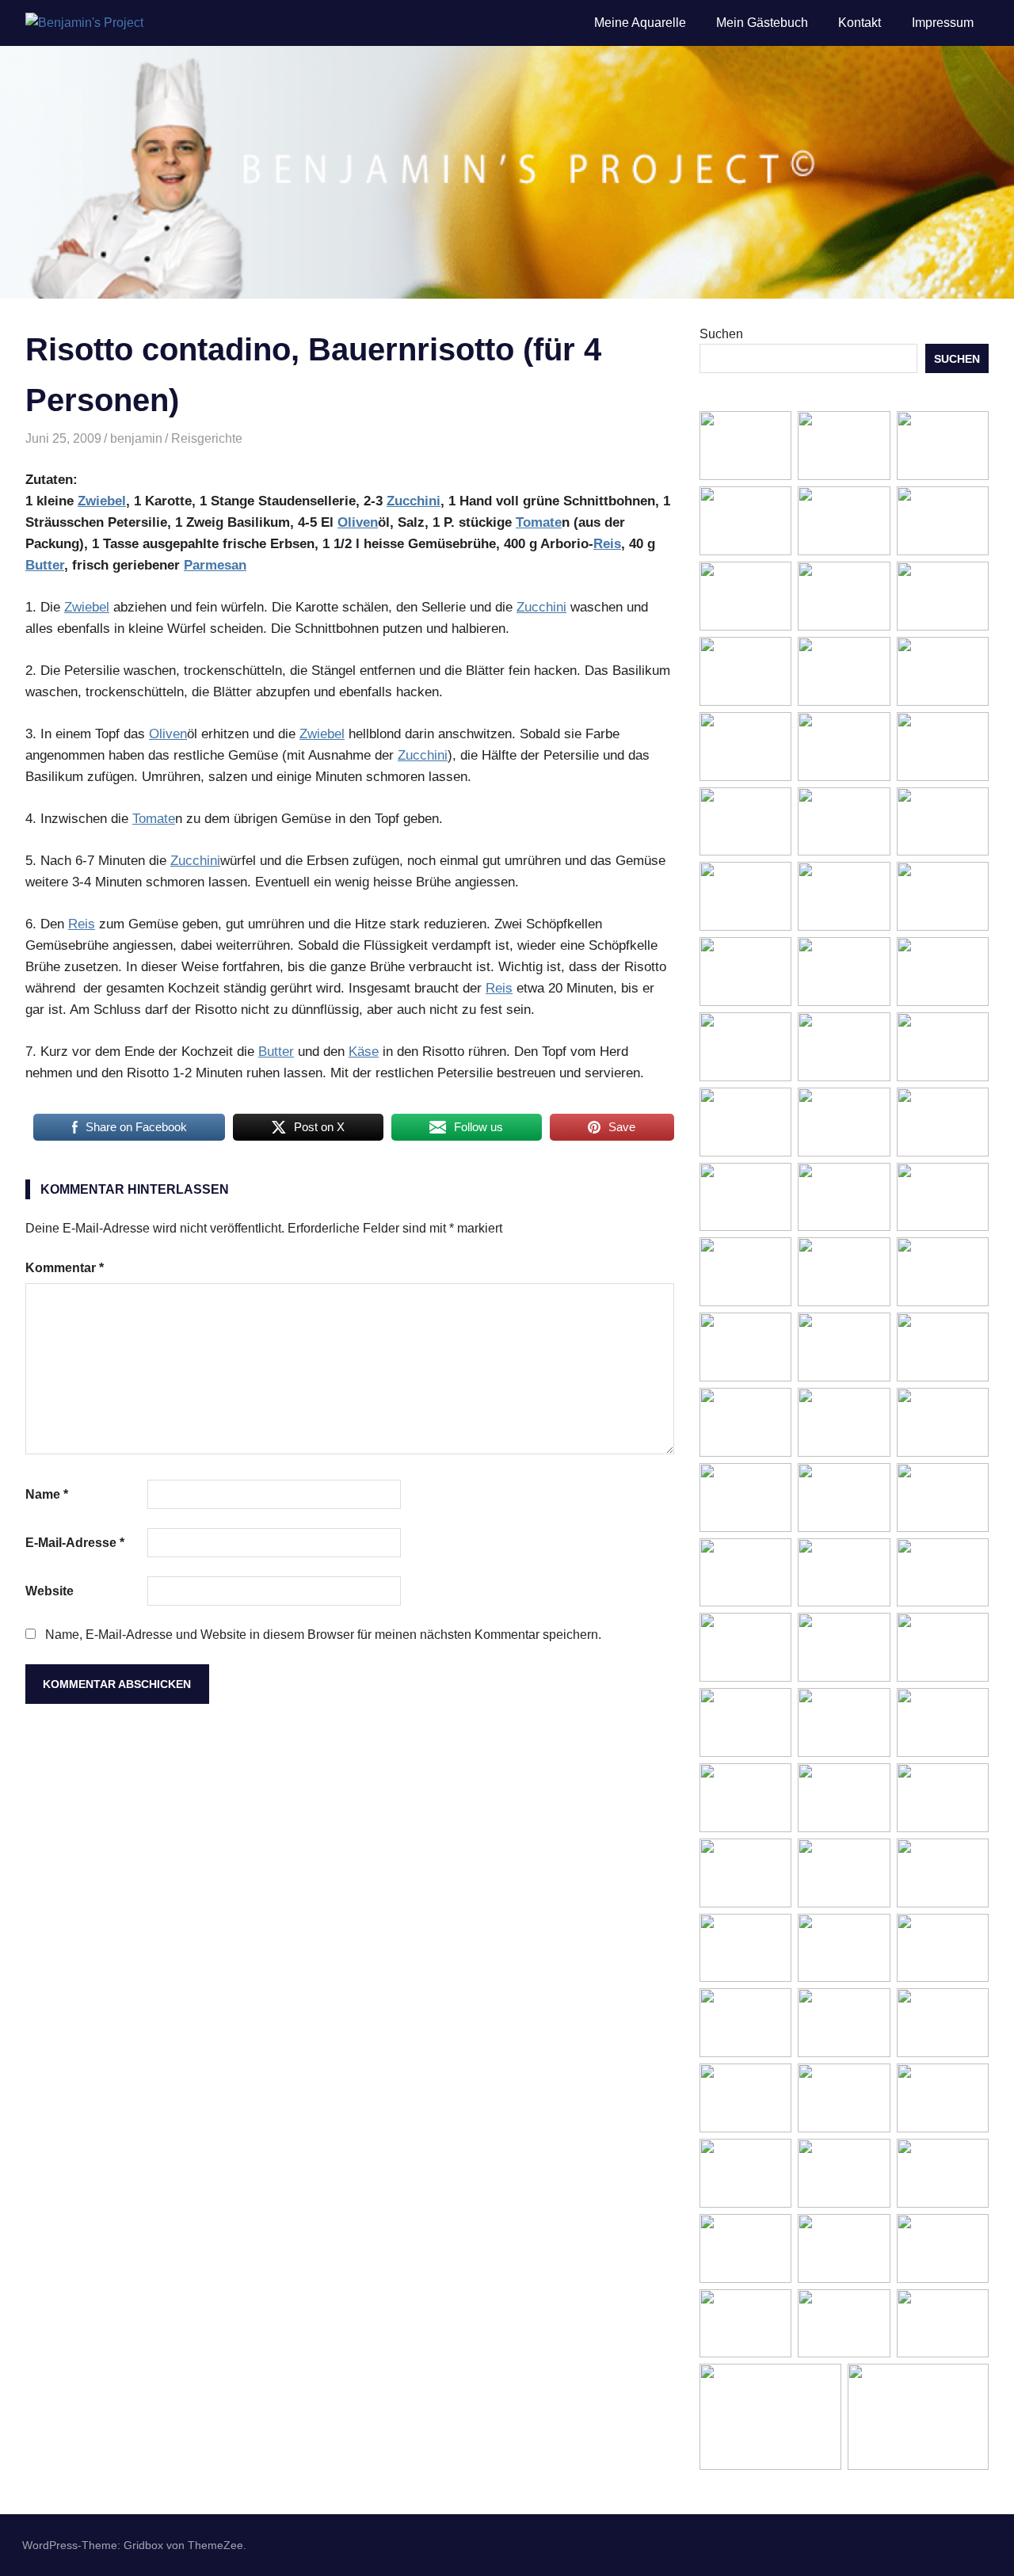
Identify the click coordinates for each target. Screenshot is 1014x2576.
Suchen (721, 334)
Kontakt (860, 23)
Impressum (943, 23)
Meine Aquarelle (640, 23)
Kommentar (65, 1268)
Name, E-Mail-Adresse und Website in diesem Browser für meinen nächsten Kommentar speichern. (323, 1635)
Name (47, 1494)
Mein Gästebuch (762, 23)
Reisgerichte (207, 438)
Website (50, 1591)
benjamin (136, 438)
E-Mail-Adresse (75, 1543)
